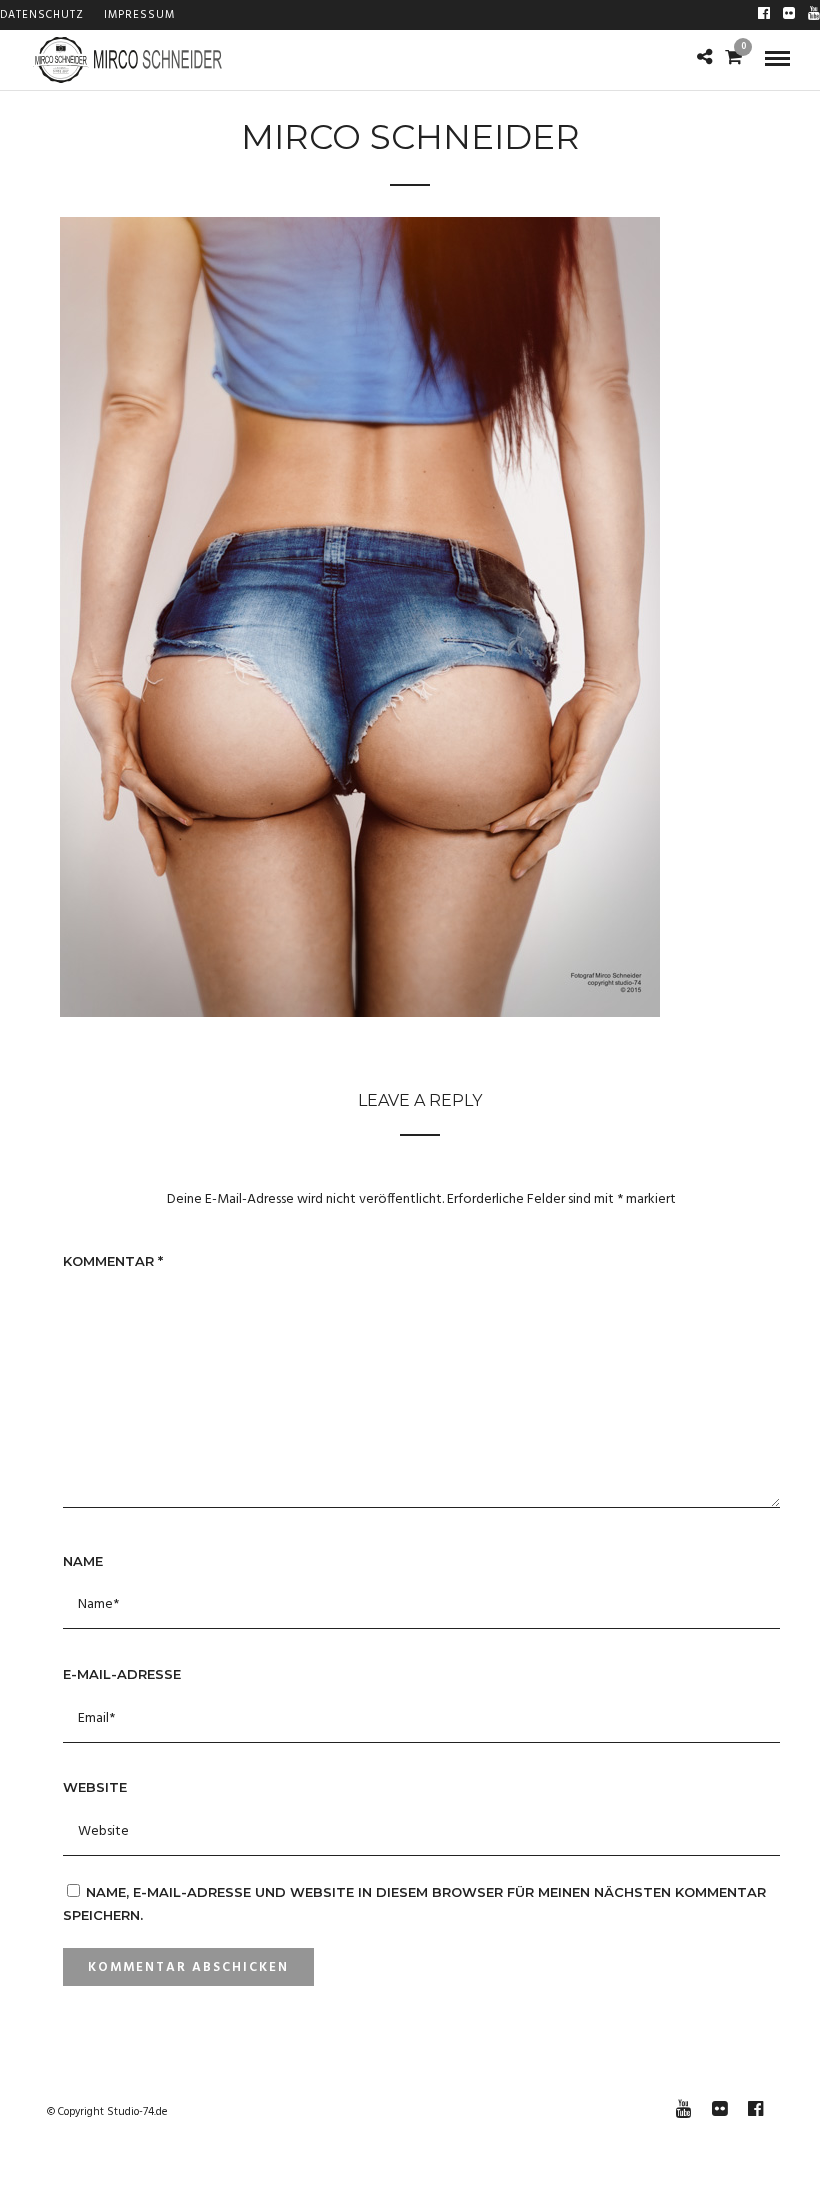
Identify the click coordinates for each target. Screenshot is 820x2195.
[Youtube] (814, 15)
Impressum (139, 15)
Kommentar (113, 1261)
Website (95, 1787)
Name (83, 1561)
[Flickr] (789, 15)
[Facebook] (764, 15)
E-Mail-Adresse (122, 1674)
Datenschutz (42, 15)
